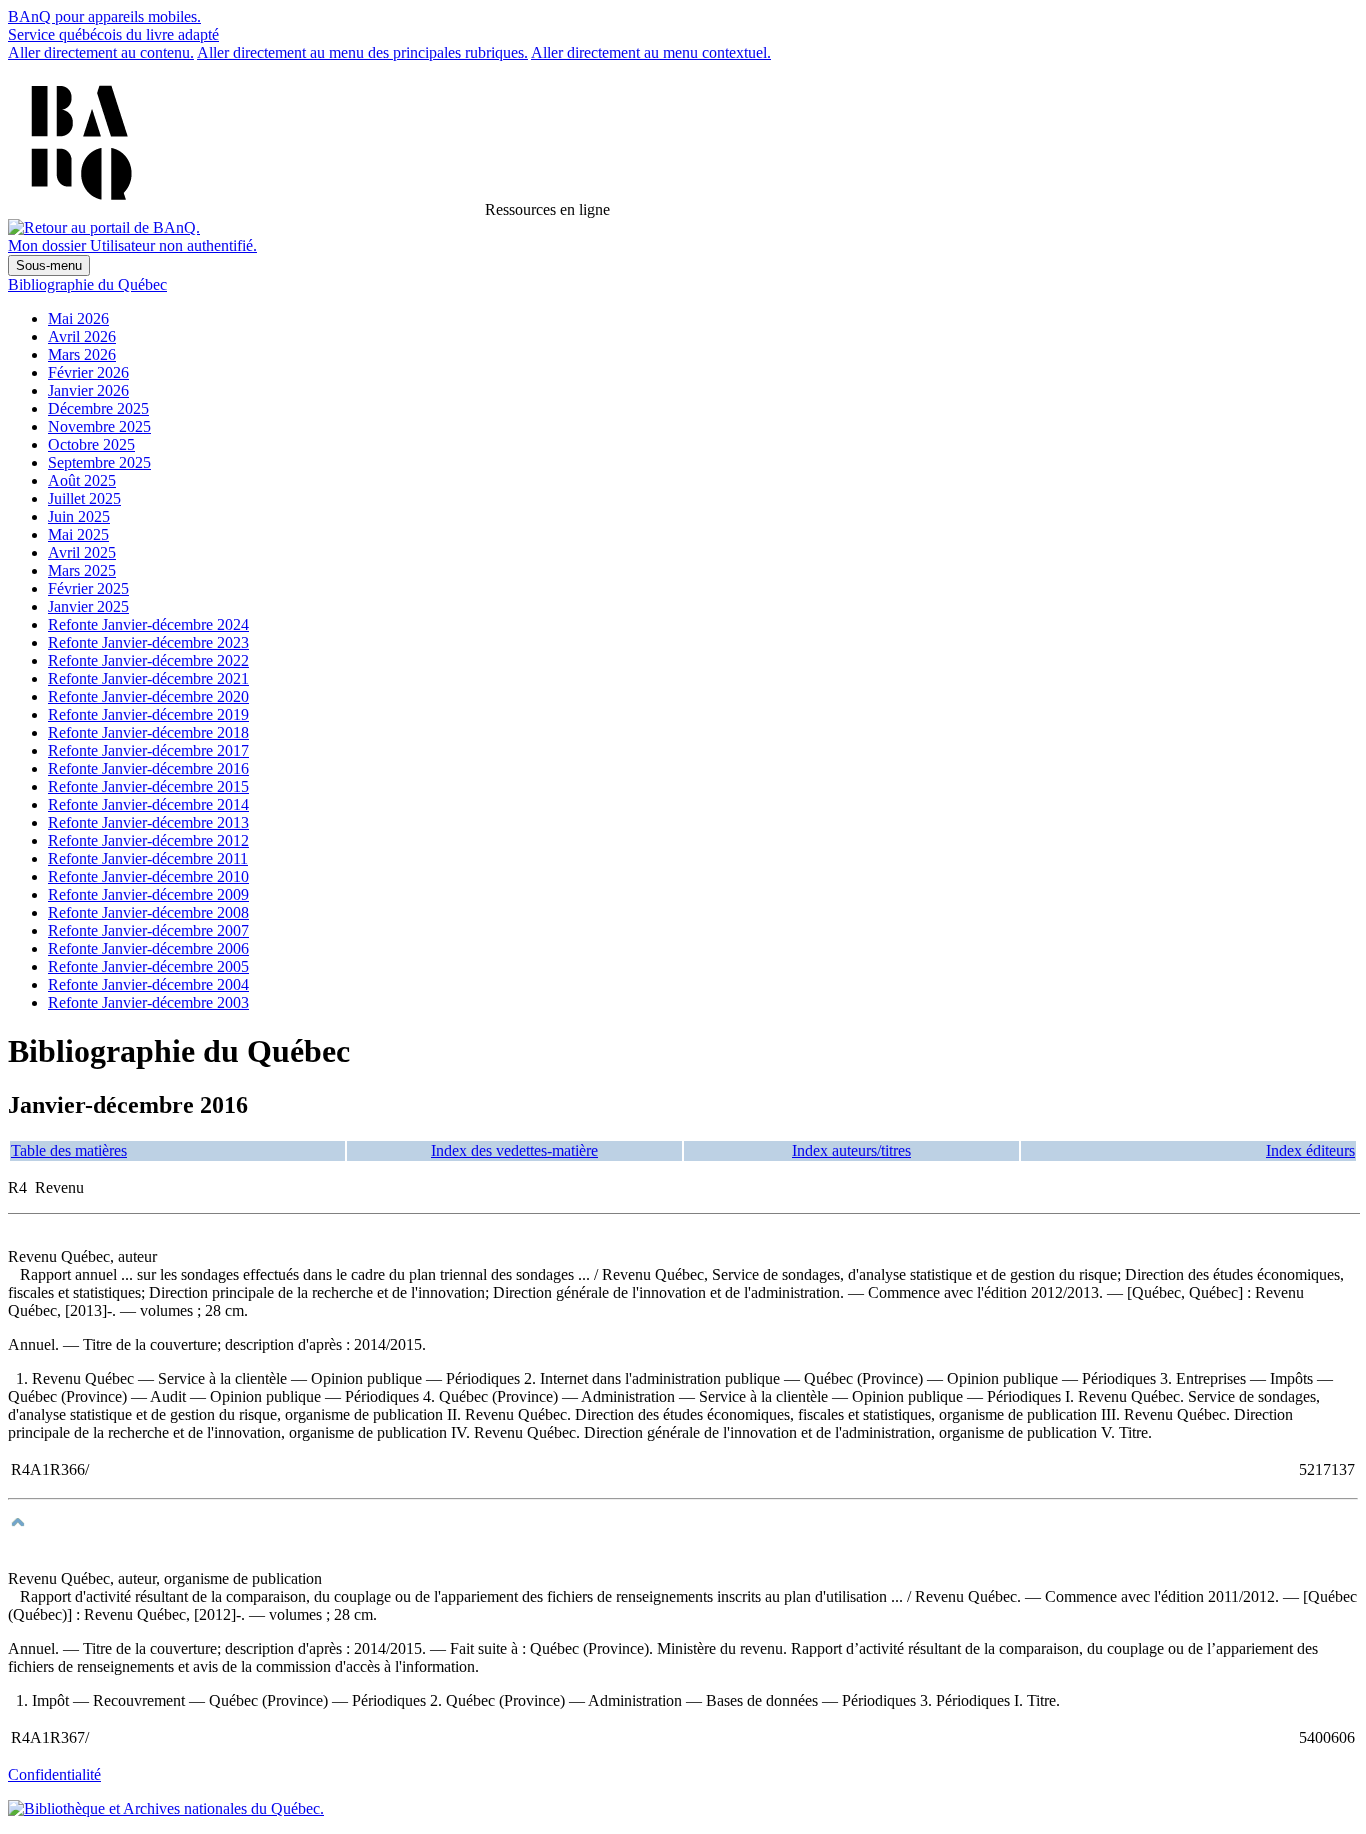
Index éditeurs (1310, 1150)
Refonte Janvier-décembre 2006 (148, 948)
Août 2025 (82, 480)
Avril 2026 (82, 336)
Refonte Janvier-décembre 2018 (148, 732)
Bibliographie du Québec (87, 284)
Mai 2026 (78, 318)
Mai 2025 (78, 534)
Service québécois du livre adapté (113, 34)
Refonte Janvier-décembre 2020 (148, 696)
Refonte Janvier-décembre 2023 (148, 642)
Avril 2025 (82, 552)
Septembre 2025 (99, 462)
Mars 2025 (82, 570)
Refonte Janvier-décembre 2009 (148, 894)
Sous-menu (49, 265)
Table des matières (69, 1150)
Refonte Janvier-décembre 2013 (148, 822)
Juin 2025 (79, 516)
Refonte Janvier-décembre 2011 (148, 858)
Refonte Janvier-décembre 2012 (148, 840)
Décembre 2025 (98, 408)
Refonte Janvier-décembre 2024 (148, 624)
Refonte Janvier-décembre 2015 (148, 786)
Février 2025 (88, 588)
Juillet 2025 (84, 498)
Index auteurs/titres (851, 1150)
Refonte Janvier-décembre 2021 (148, 678)
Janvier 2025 (88, 606)
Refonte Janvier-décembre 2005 (148, 966)
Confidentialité (54, 1774)
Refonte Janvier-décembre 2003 (148, 1002)
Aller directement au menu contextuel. (651, 52)
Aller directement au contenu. (101, 52)
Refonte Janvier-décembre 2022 (148, 660)
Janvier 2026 (88, 390)
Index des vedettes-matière (514, 1150)
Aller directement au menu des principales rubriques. (362, 52)
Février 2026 (88, 372)
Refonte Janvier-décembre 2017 (148, 750)
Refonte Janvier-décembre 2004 (148, 984)
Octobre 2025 (91, 444)
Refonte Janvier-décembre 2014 (148, 804)
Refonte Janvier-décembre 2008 (148, 912)
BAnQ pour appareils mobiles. (104, 16)
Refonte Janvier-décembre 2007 (148, 930)
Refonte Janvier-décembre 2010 (148, 876)
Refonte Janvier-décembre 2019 (148, 714)
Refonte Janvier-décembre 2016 (148, 768)
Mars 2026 (82, 354)
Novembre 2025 (99, 426)
